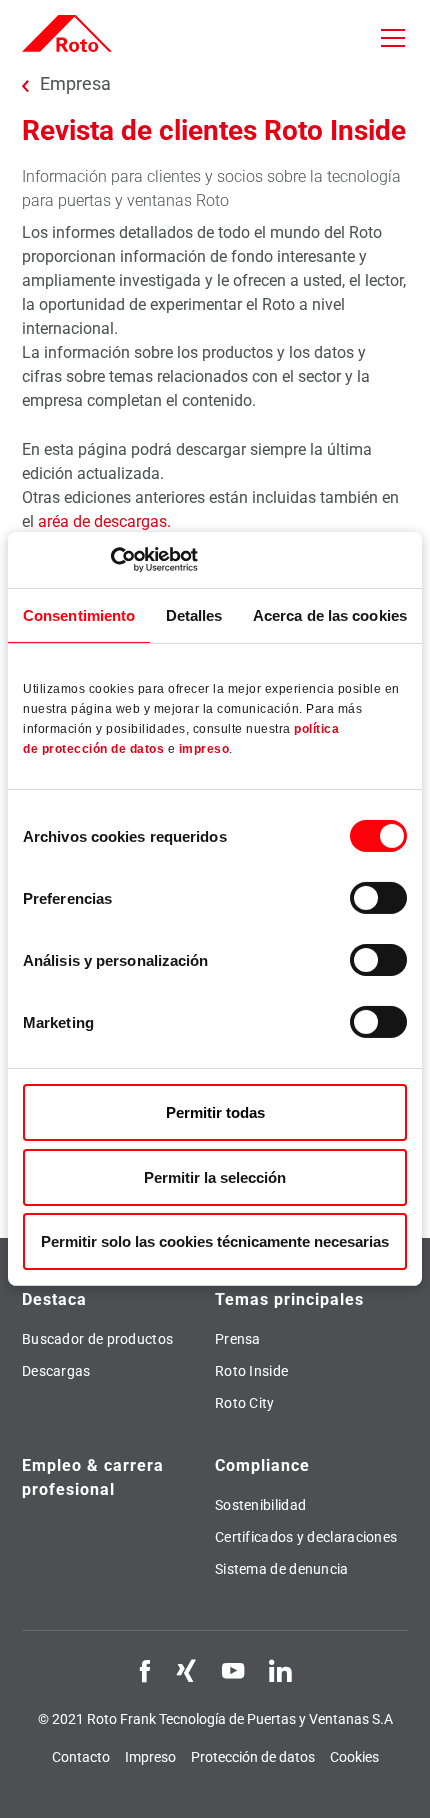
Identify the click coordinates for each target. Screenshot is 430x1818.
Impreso (150, 1757)
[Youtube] (233, 1670)
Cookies (354, 1757)
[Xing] (186, 1670)
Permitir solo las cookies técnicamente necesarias (215, 1241)
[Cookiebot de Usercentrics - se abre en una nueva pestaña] (110, 560)
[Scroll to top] (396, 1784)
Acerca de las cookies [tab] (330, 614)
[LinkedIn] (280, 1670)
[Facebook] (145, 1670)
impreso (204, 749)
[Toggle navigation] (393, 38)
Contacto (81, 1757)
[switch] (378, 898)
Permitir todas (215, 1112)
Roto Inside (251, 1371)
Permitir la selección (215, 1177)
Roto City (245, 1403)
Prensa (238, 1339)
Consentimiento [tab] (79, 614)
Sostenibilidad (260, 1505)
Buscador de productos (97, 1339)
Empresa (75, 84)
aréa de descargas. (104, 521)
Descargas (56, 1371)
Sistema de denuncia (282, 1569)
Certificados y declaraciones (306, 1537)
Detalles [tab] (194, 614)
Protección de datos (253, 1757)
